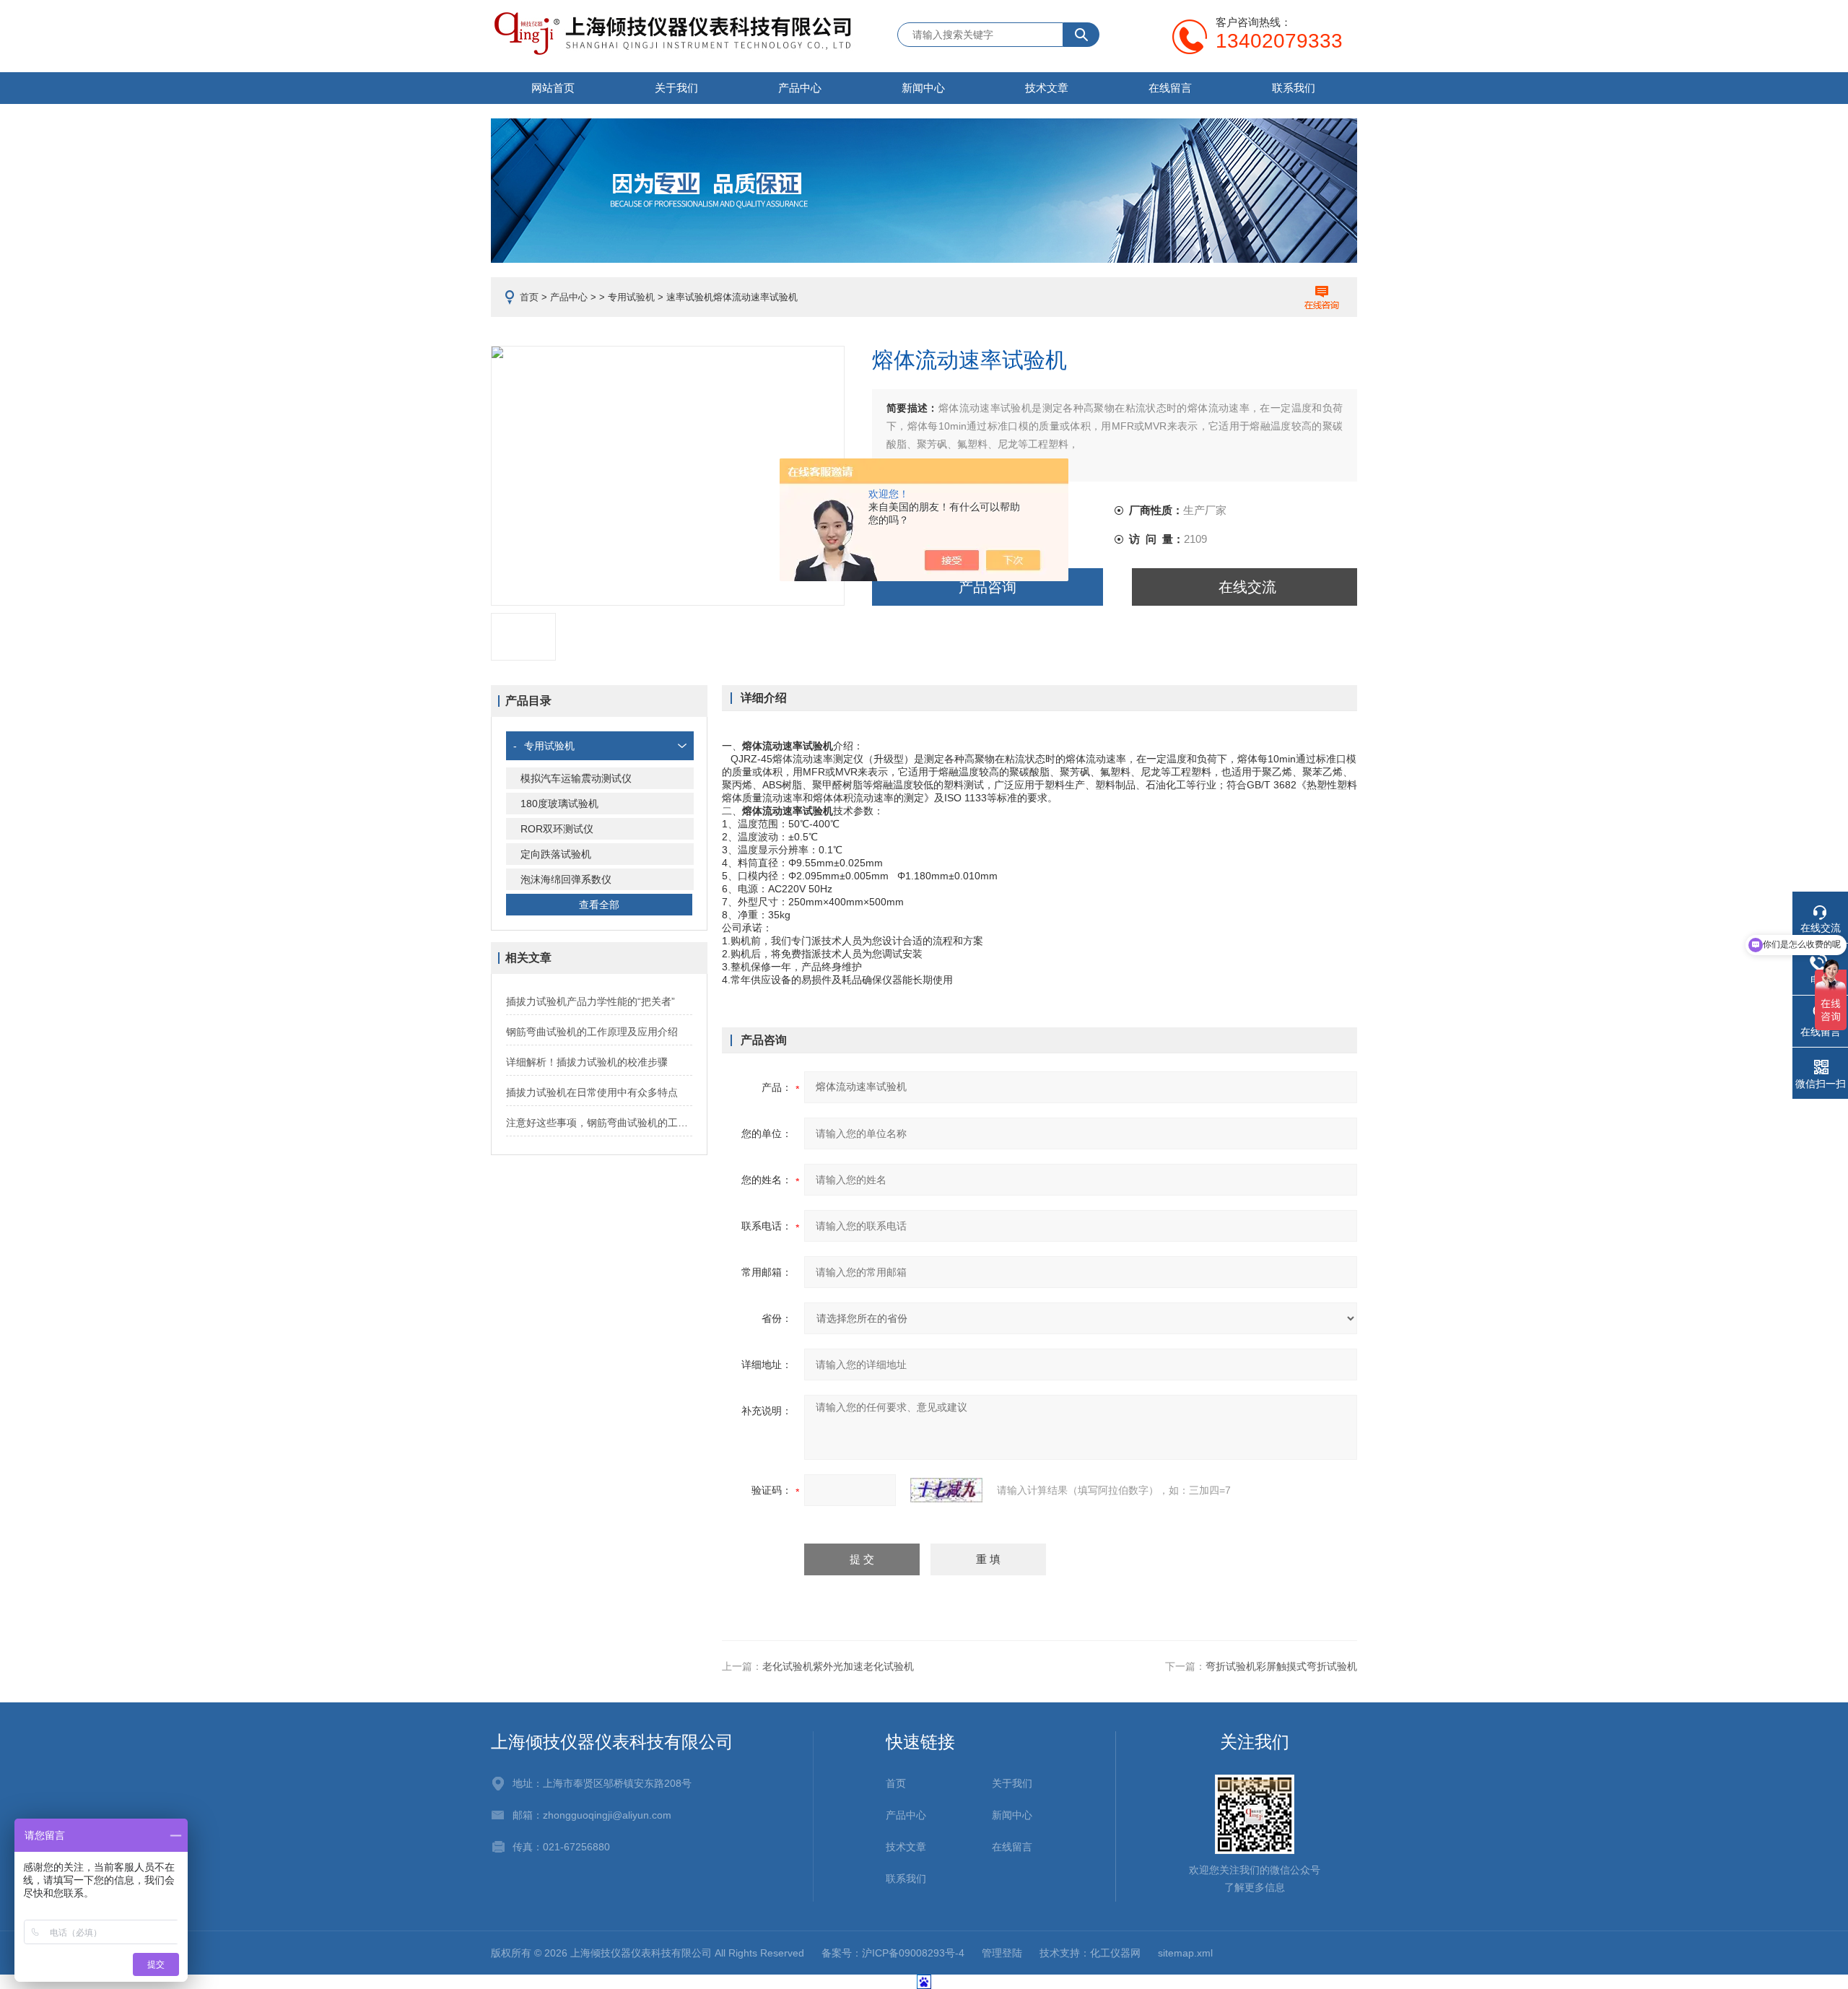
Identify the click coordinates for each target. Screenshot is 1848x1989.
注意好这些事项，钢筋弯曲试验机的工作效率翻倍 (599, 1123)
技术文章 (1047, 88)
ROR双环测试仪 (557, 829)
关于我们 (676, 88)
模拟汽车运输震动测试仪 (576, 778)
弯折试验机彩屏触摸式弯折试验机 (1281, 1666)
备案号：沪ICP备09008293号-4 (893, 1953)
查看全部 (599, 905)
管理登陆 (1002, 1953)
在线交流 (1247, 587)
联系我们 (1294, 88)
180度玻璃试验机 (559, 804)
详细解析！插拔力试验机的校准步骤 (587, 1062)
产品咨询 (988, 587)
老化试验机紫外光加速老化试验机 (838, 1666)
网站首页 (553, 88)
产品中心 (800, 88)
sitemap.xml (1185, 1953)
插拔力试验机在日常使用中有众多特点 (592, 1092)
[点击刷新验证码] (946, 1490)
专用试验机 (631, 297)
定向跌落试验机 (556, 854)
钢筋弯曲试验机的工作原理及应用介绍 (592, 1032)
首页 (529, 297)
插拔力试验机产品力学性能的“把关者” (590, 1001)
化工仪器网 (1115, 1953)
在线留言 (1170, 88)
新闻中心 (923, 88)
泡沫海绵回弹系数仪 (566, 879)
